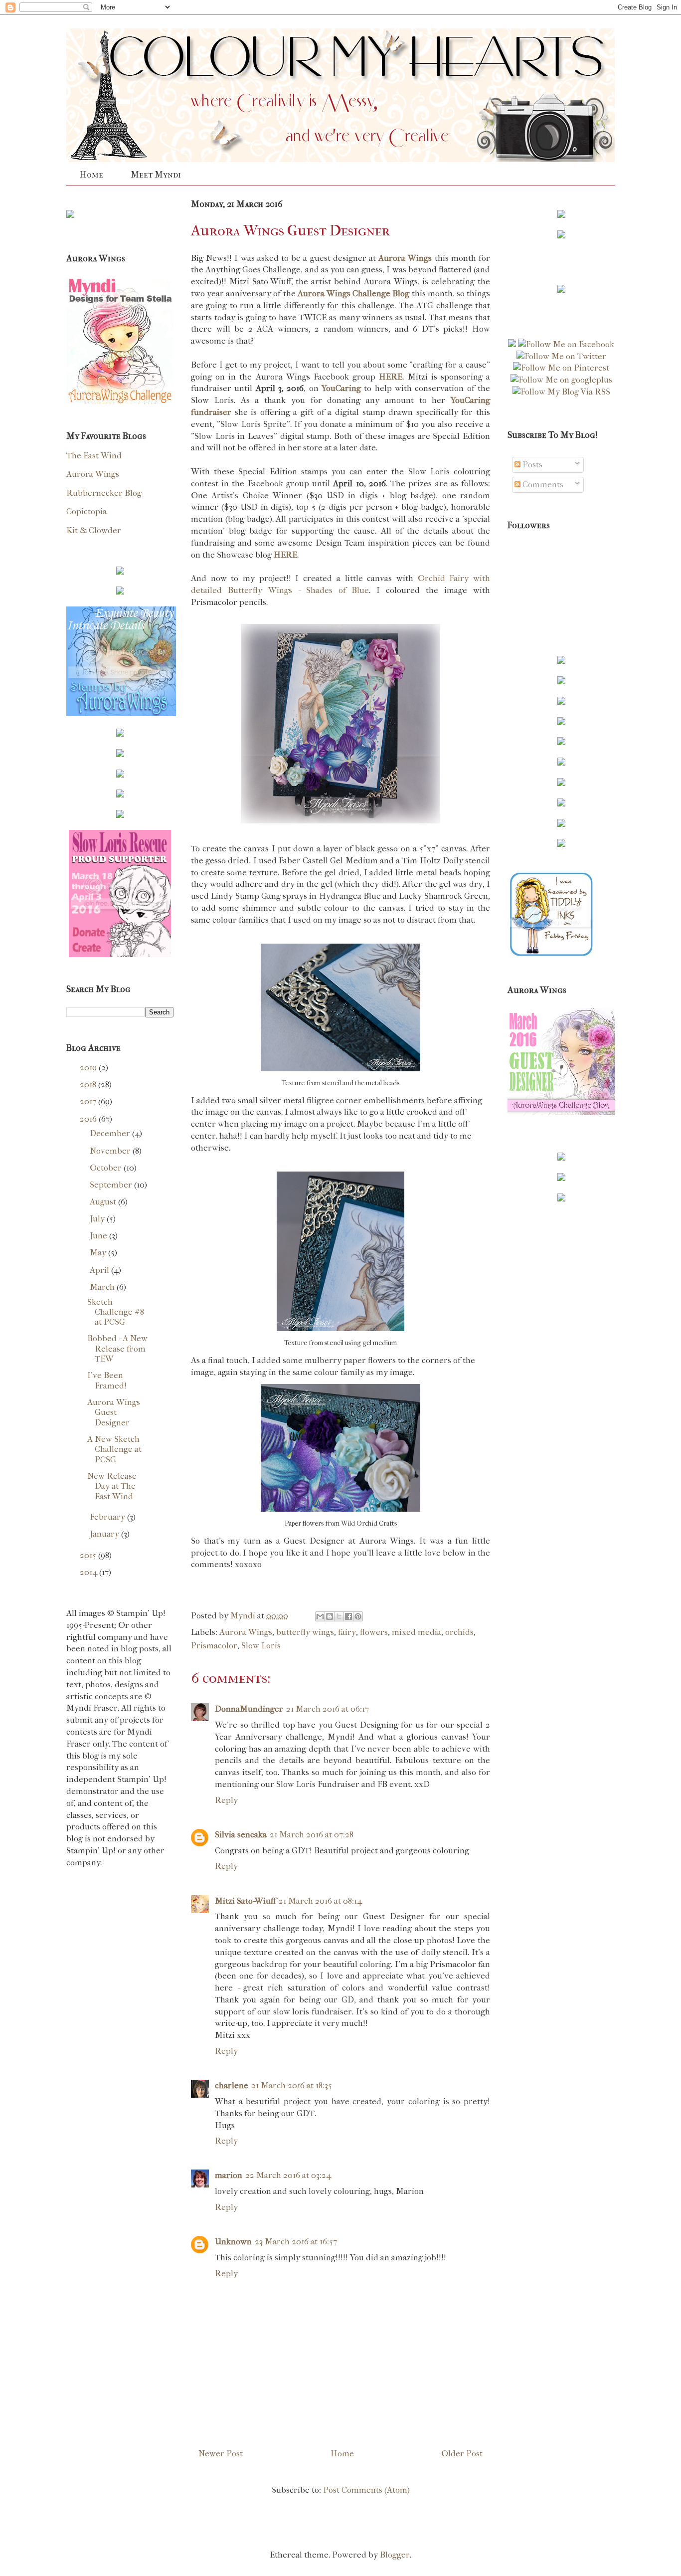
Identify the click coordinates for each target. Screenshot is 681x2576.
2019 (89, 1067)
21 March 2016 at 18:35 (292, 2085)
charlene (232, 2085)
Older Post (462, 2453)
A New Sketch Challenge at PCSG (114, 1449)
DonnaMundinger (249, 1709)
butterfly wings (305, 1632)
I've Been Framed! (107, 1380)
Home (91, 175)
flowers (374, 1632)
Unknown (233, 2241)
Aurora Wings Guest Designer (114, 1412)
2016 (89, 1119)
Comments (542, 484)
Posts (531, 464)
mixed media (417, 1632)
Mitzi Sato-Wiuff (245, 1901)
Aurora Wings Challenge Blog (354, 293)
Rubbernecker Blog (104, 493)
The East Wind (94, 455)
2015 (89, 1555)
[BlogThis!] (330, 1616)
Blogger (395, 2555)
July (98, 1218)
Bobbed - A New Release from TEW (117, 1348)
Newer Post (221, 2453)
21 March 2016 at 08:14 (320, 1901)
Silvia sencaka (241, 1834)
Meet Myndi (156, 175)
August (104, 1201)
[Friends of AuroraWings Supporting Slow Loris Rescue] (120, 954)
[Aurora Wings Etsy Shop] (121, 713)
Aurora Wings (246, 1632)
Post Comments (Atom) (366, 2490)
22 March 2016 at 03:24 (288, 2175)
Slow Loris (261, 1645)
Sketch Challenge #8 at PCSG (116, 1312)
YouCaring (341, 388)
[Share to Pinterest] (358, 1616)
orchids (459, 1632)
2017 (89, 1101)
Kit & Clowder (94, 530)
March (103, 1287)
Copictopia (86, 511)
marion (229, 2175)
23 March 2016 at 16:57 (296, 2241)
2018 (89, 1084)
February (108, 1517)
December (111, 1133)
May (99, 1252)
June (99, 1235)
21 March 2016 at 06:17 (328, 1709)
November (111, 1151)
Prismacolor (214, 1645)
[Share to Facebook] (348, 1616)
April (100, 1270)
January (105, 1534)
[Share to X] (339, 1616)
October (107, 1168)
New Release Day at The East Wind (112, 1486)
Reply (226, 1800)
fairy (347, 1632)
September (112, 1185)
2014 (89, 1572)
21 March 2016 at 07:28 (312, 1834)
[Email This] (320, 1616)
